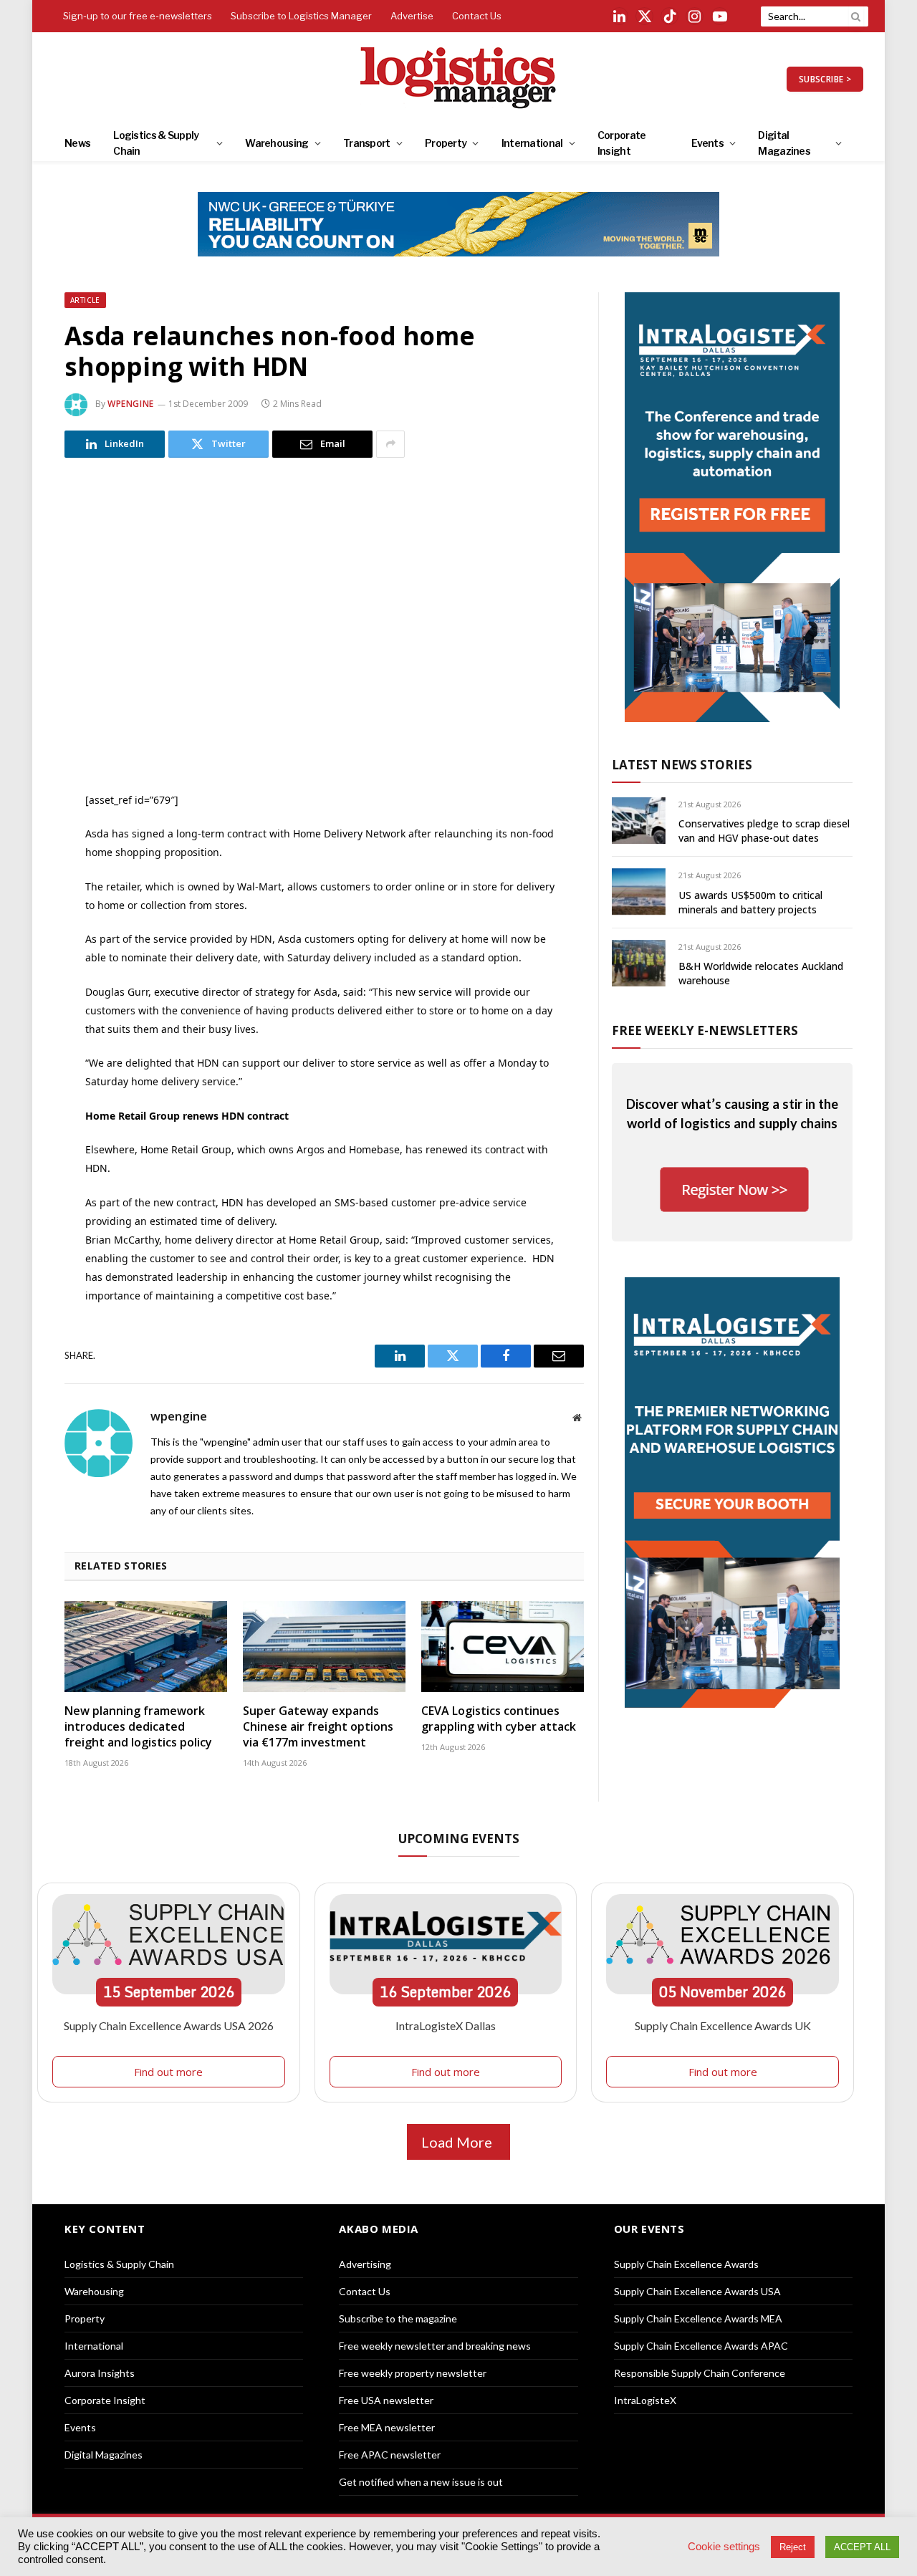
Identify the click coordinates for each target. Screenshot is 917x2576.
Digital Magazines (784, 143)
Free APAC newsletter (390, 2455)
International (532, 143)
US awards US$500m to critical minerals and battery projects (750, 902)
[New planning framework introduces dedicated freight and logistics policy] (146, 1647)
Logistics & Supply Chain (156, 143)
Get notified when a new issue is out (421, 2482)
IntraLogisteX (645, 2400)
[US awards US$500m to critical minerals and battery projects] (639, 891)
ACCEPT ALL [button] (862, 2547)
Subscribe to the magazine (398, 2318)
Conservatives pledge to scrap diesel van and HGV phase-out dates (764, 831)
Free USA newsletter (386, 2400)
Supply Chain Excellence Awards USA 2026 (169, 2025)
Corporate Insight (622, 143)
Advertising (365, 2264)
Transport (367, 143)
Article (85, 300)
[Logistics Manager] (459, 79)
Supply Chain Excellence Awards (686, 2264)
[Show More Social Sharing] (390, 444)
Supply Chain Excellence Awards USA (697, 2291)
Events (707, 143)
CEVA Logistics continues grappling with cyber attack (499, 1719)
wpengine (131, 404)
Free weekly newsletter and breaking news (435, 2346)
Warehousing (277, 143)
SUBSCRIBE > (825, 79)
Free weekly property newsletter (413, 2373)
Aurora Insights (100, 2373)
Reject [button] (793, 2547)
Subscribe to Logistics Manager (301, 16)
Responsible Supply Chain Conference (700, 2373)
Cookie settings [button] (724, 2547)
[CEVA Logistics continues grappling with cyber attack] (503, 1647)
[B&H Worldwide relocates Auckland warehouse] (639, 963)
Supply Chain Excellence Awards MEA (698, 2318)
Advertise (412, 16)
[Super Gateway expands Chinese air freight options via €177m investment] (324, 1647)
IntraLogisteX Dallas (446, 2025)
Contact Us (477, 16)
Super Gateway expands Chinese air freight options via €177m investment (318, 1727)
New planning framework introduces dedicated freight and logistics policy (138, 1727)
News (77, 143)
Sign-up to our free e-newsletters (138, 16)
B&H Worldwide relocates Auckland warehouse (761, 973)
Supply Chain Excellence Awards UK (723, 2025)
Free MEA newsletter (387, 2427)
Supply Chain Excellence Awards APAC (701, 2346)
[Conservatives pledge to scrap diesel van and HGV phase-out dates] (639, 821)
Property (446, 143)
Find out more (168, 2072)
